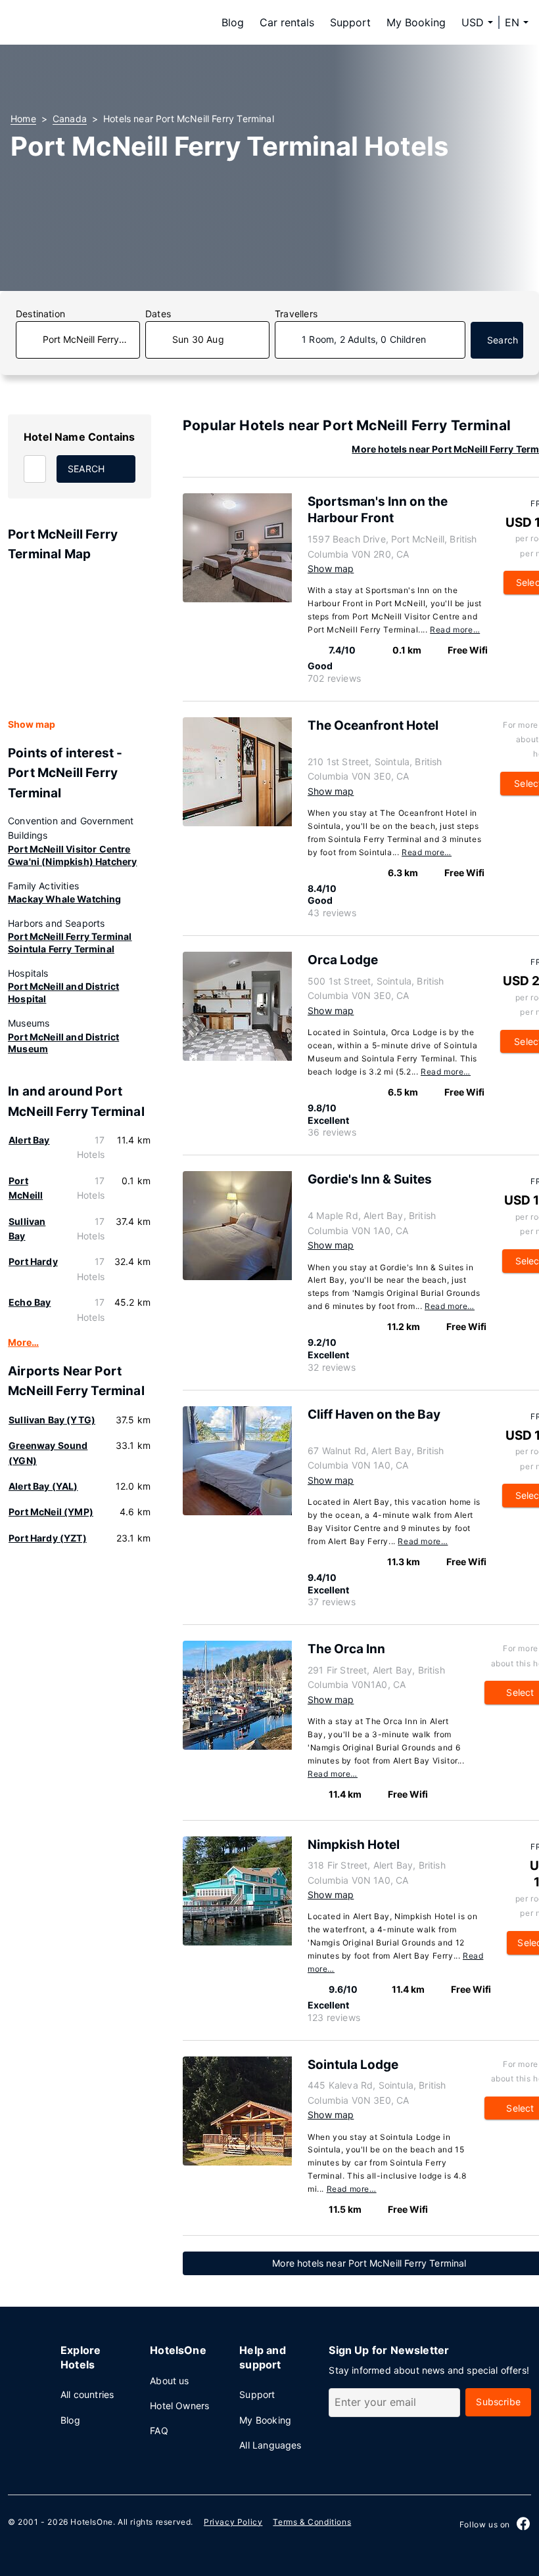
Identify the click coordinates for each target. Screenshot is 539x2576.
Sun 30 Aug (198, 339)
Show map (32, 724)
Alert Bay (29, 1140)
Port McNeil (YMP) (51, 1512)
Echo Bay (30, 1302)
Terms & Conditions (312, 2522)
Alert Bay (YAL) (43, 1486)
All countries (87, 2394)
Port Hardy (33, 1261)
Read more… (455, 630)
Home (23, 119)
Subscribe (498, 2402)
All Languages (270, 2445)
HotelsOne (91, 2522)
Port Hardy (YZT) (48, 1538)
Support (350, 22)
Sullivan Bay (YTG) (52, 1420)
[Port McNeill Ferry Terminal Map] (80, 641)
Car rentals (287, 22)
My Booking (416, 22)
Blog (233, 22)
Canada (70, 119)
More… (23, 1342)
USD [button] (473, 22)
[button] (517, 22)
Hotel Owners (179, 2406)
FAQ (159, 2431)
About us (169, 2381)
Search (503, 340)
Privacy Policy (233, 2522)
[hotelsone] (93, 22)
